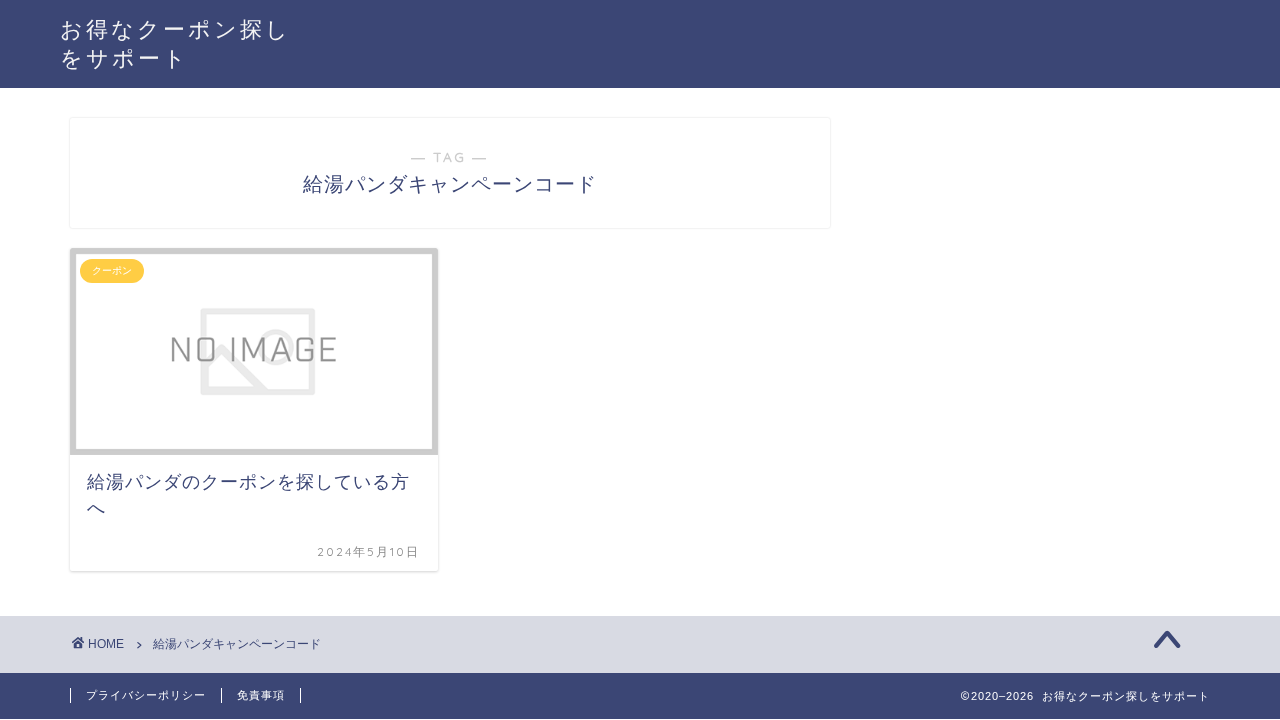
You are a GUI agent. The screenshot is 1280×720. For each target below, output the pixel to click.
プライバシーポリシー (146, 695)
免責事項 (261, 695)
